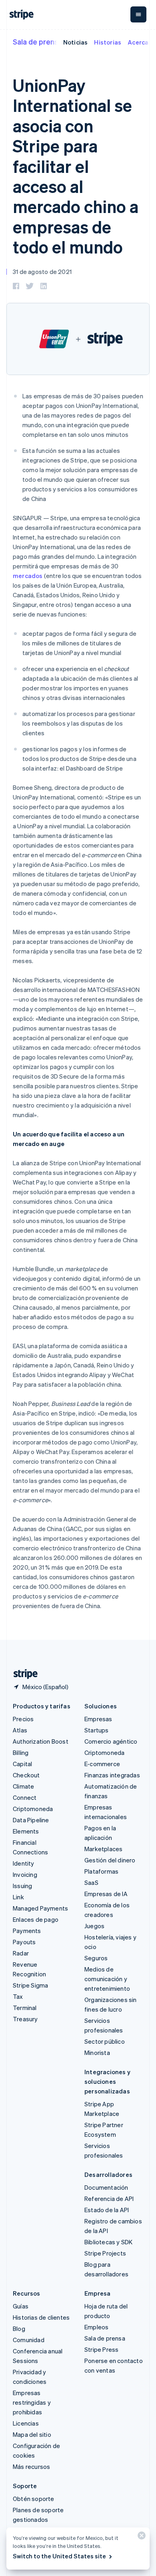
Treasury (25, 2019)
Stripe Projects (105, 2253)
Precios (23, 1719)
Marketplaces (103, 1849)
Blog (19, 2329)
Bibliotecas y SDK (108, 2242)
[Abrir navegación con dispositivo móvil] (138, 14)
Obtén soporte (34, 2499)
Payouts (24, 1942)
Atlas (20, 1730)
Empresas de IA (106, 1894)
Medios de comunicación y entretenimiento (107, 1979)
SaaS (91, 1882)
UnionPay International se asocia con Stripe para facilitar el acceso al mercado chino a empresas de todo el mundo (76, 166)
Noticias (76, 42)
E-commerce (102, 1764)
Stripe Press (101, 2349)
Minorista (97, 2053)
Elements (26, 1831)
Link (18, 1897)
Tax (18, 1996)
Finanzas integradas (112, 1775)
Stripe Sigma (30, 1985)
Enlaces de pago (36, 1919)
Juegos (94, 1926)
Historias (108, 42)
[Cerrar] (140, 2537)
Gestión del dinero (110, 1860)
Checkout (26, 1775)
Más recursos (31, 2466)
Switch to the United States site (59, 2556)
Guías (21, 2306)
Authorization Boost (41, 1741)
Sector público (105, 2041)
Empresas (98, 1719)
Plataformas (101, 1871)
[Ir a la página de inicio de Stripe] (22, 1674)
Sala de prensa (38, 42)
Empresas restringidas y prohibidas (32, 2402)
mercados (28, 576)
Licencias (26, 2423)
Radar (21, 1953)
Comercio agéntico (111, 1741)
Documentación (106, 2187)
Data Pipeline (31, 1820)
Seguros (96, 1958)
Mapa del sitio (32, 2434)
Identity (24, 1863)
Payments (27, 1931)
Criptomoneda (33, 1809)
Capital (22, 1764)
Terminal (25, 2008)
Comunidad (29, 2340)
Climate (23, 1786)
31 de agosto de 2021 (42, 272)
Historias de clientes (41, 2317)
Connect (25, 1797)
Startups (97, 1730)
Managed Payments (40, 1908)
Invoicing (25, 1874)
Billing (21, 1752)
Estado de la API (107, 2210)
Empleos (96, 2327)
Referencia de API (109, 2199)
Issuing (22, 1886)
